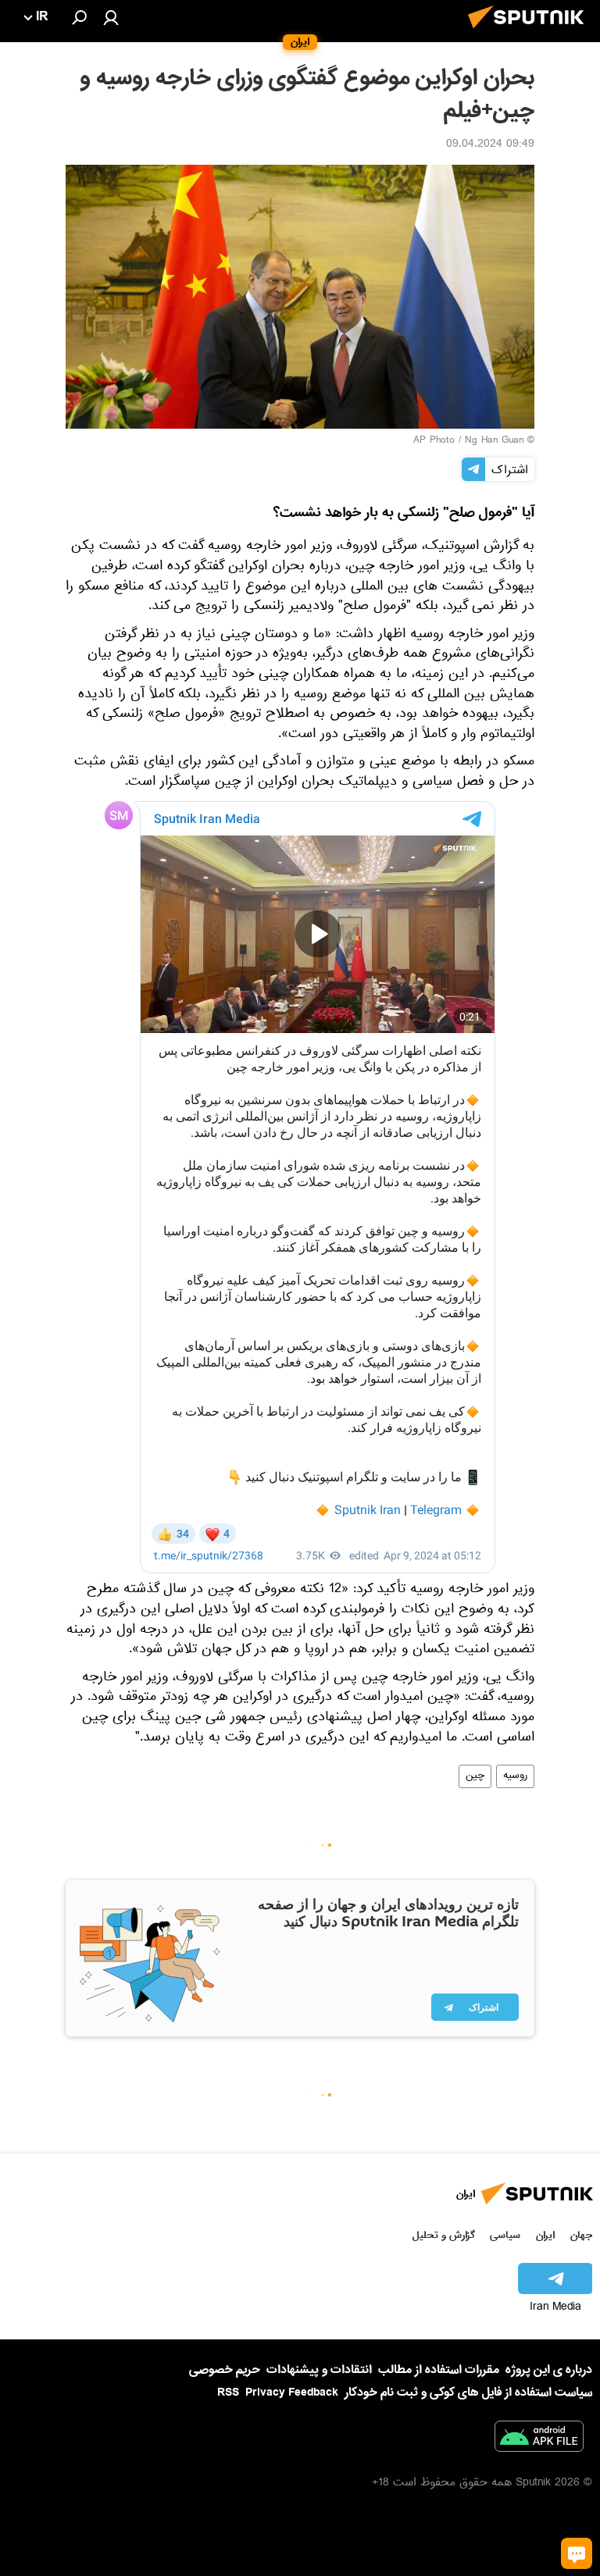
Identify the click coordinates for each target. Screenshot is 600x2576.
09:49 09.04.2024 (490, 145)
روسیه (515, 1776)
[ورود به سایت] (111, 17)
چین (475, 1776)
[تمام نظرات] (577, 2553)
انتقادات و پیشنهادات (319, 2370)
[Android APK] (539, 2439)
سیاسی (505, 2235)
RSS (228, 2393)
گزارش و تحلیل (444, 2235)
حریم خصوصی (225, 2370)
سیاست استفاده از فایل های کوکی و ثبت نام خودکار (468, 2393)
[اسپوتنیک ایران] (530, 33)
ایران (545, 2235)
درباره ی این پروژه (549, 2370)
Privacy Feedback (292, 2393)
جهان (581, 2235)
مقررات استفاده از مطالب (439, 2370)
